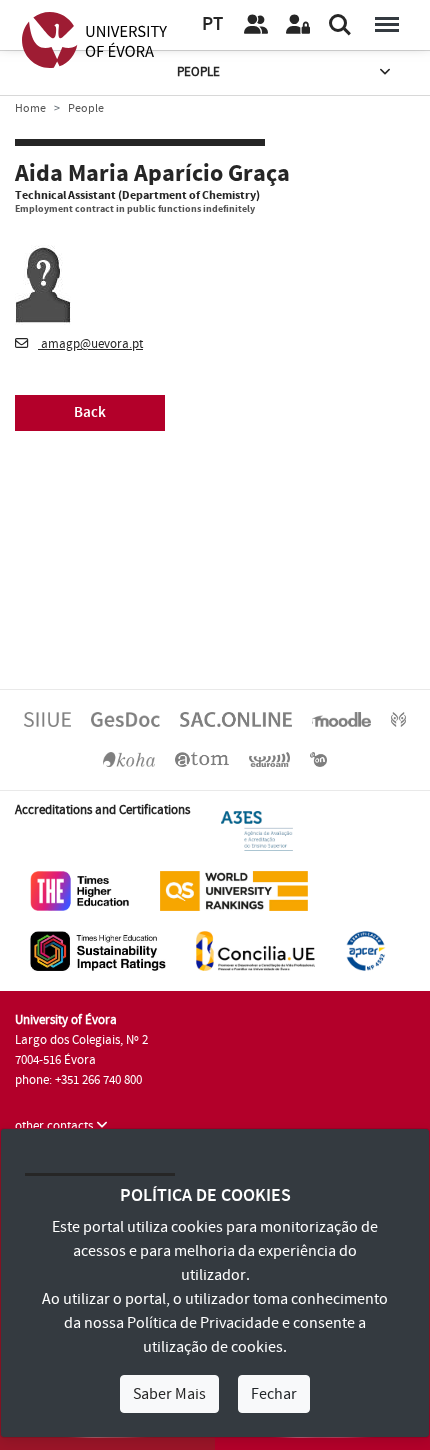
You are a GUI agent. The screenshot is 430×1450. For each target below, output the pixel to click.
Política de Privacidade (203, 1323)
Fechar (274, 1394)
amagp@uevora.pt (90, 344)
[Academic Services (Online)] (236, 719)
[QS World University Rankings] (234, 890)
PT (212, 24)
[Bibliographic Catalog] (129, 759)
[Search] (340, 25)
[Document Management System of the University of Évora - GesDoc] (125, 719)
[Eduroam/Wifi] (270, 759)
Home (30, 108)
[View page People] (256, 25)
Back (90, 412)
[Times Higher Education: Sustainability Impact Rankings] (98, 950)
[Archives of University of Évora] (202, 759)
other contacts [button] (55, 1126)
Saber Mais (169, 1394)
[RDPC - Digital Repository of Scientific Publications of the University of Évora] (398, 719)
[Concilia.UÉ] (255, 950)
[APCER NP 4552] (365, 950)
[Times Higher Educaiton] (80, 890)
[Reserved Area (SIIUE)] (298, 25)
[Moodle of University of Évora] (341, 719)
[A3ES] (257, 830)
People (198, 72)
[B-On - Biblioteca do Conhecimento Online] (318, 759)
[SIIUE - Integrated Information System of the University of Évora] (47, 719)
